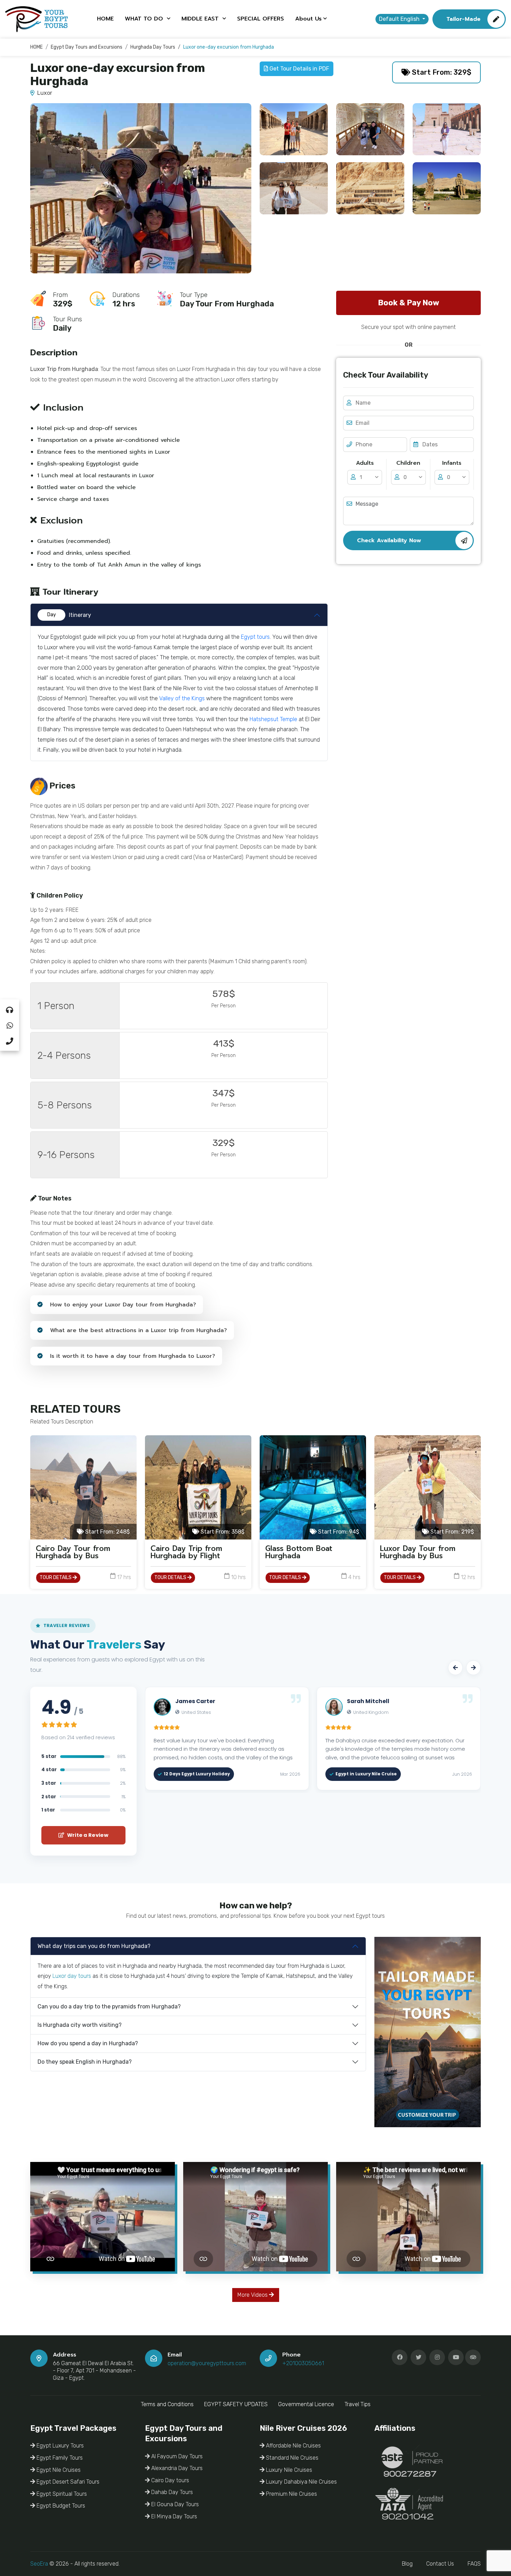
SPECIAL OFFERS (261, 19)
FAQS (474, 2564)
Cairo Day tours (169, 2480)
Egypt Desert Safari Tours (67, 2482)
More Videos (253, 2295)
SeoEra (39, 2564)
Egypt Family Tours (59, 2458)
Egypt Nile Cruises (58, 2470)
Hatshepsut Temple (273, 719)
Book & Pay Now (408, 303)
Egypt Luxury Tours (59, 2446)
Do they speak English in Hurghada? (85, 2062)
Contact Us (440, 2564)
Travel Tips (358, 2404)
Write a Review (87, 1835)
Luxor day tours (72, 1976)
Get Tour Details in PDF (299, 69)
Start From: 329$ (441, 72)
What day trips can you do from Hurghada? (94, 1946)
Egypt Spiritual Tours (61, 2494)
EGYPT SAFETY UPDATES (236, 2404)
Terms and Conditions (167, 2404)
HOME (105, 19)
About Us (308, 19)
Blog (407, 2564)
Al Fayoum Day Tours (176, 2456)
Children (408, 463)
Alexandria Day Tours (176, 2468)
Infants (452, 463)
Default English (400, 19)
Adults (365, 463)
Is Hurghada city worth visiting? (80, 2025)
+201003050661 (303, 2363)
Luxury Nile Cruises (288, 2470)
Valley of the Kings (182, 698)
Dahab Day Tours (171, 2492)
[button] (455, 1668)
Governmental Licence (306, 2404)
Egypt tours (255, 637)
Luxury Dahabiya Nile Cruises (301, 2482)
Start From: (107, 1532)
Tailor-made (463, 19)
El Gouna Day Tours (174, 2504)
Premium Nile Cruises (291, 2494)
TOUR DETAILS (56, 1578)
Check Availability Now (389, 540)
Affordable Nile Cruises (293, 2446)
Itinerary (69, 615)
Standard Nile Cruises (291, 2458)
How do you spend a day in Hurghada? (88, 2043)
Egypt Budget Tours (60, 2506)
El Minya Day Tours (173, 2516)
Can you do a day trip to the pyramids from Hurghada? (109, 2007)
